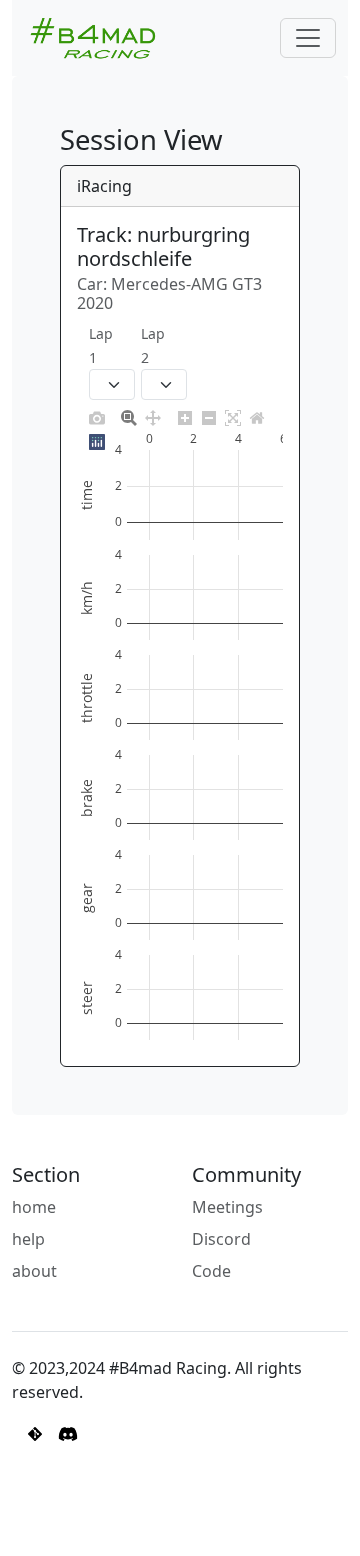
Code (211, 1271)
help (28, 1239)
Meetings (227, 1207)
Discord (221, 1239)
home (34, 1207)
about (34, 1271)
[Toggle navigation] (308, 38)
